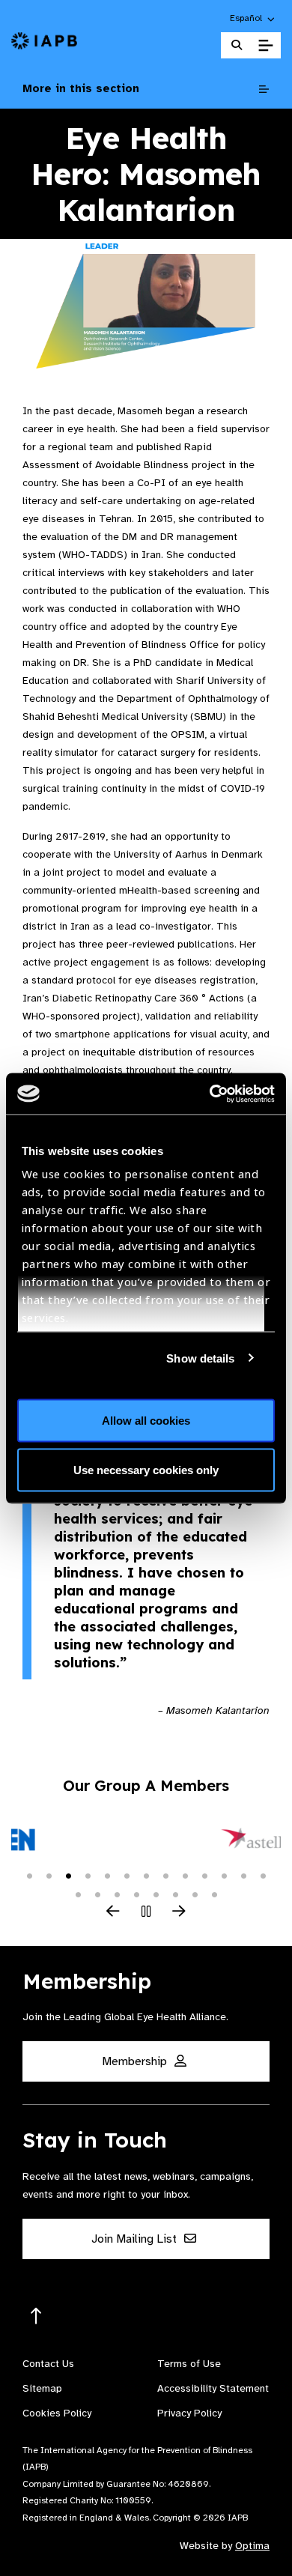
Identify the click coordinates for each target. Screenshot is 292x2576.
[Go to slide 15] (97, 1894)
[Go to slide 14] (78, 1894)
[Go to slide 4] (88, 1875)
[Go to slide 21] (214, 1894)
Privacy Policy (189, 2413)
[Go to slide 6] (127, 1875)
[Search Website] (237, 45)
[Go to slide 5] (107, 1875)
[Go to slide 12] (243, 1875)
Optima (252, 2546)
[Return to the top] (36, 2316)
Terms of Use (189, 2364)
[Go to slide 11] (224, 1875)
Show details (200, 1358)
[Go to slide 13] (263, 1875)
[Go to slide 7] (146, 1875)
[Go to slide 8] (165, 1875)
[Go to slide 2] (49, 1875)
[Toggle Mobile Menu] (265, 46)
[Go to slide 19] (175, 1894)
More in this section (81, 88)
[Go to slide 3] (68, 1875)
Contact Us (48, 2364)
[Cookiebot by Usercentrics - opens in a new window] (210, 1094)
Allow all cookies (146, 1421)
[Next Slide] (179, 1912)
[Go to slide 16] (117, 1894)
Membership (136, 2061)
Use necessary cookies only (146, 1469)
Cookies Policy (57, 2413)
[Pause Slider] (146, 1912)
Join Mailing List (136, 2239)
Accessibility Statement (213, 2388)
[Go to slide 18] (156, 1894)
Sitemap (42, 2388)
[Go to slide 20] (195, 1894)
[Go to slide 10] (204, 1875)
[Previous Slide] (113, 1912)
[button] (253, 18)
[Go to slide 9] (185, 1875)
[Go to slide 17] (136, 1894)
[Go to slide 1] (29, 1875)
